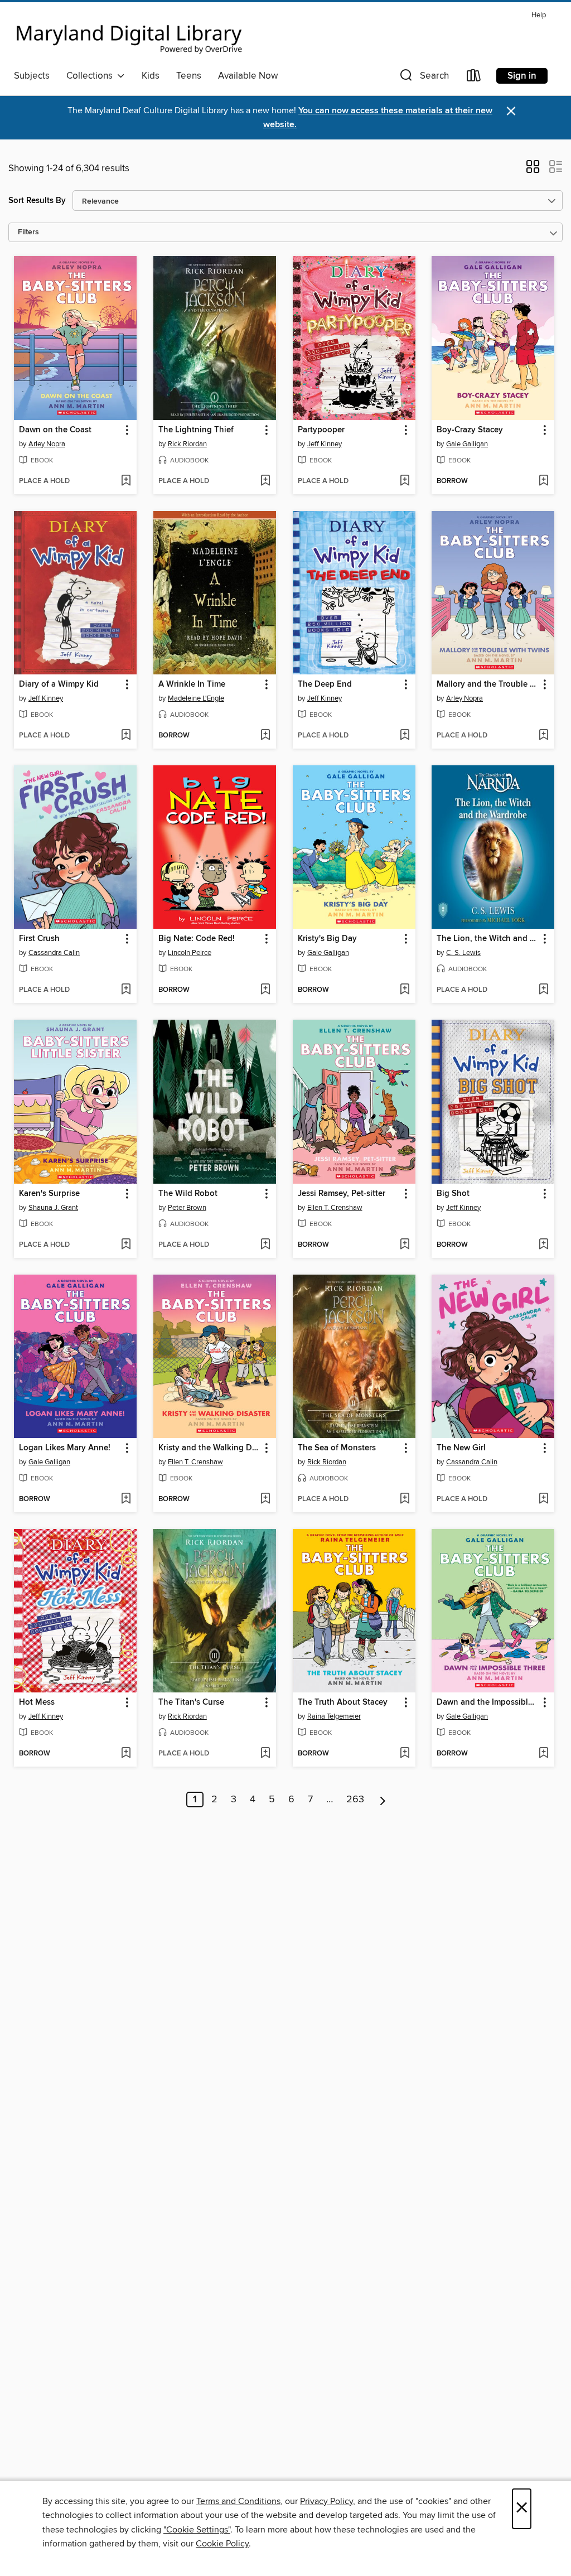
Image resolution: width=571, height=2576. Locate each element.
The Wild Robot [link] (188, 1194)
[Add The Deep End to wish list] (405, 736)
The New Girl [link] (461, 1448)
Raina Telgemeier (334, 1716)
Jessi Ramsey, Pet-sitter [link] (342, 1194)
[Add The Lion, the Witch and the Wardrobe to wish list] (543, 990)
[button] (423, 78)
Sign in (522, 76)
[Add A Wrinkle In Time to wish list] (265, 736)
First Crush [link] (39, 939)
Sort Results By (37, 201)
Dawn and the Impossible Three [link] (488, 1702)
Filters (28, 232)
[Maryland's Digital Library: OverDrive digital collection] (129, 36)
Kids (151, 76)
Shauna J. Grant (53, 1208)
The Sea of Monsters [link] (337, 1448)
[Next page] (383, 1800)
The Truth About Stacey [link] (343, 1702)
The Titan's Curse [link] (191, 1702)
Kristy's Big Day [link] (327, 939)
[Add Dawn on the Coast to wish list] (126, 481)
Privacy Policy (326, 2501)
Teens (189, 76)
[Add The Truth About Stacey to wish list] (405, 1754)
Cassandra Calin (54, 953)
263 (355, 1800)
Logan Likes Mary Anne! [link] (65, 1448)
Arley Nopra (47, 444)
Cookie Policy (222, 2544)
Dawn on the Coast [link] (55, 430)
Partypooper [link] (321, 430)
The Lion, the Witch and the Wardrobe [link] (488, 939)
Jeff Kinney (325, 444)
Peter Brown (187, 1208)
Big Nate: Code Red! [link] (197, 939)
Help (539, 15)
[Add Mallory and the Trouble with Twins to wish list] (543, 736)
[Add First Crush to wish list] (126, 990)
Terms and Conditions (238, 2501)
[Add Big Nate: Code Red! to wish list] (265, 990)
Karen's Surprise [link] (49, 1194)
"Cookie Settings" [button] (197, 2530)
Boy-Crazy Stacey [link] (470, 430)
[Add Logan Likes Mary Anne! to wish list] (126, 1499)
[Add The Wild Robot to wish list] (265, 1245)
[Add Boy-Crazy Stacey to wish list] (543, 481)
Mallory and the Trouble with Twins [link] (488, 684)
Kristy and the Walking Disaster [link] (209, 1448)
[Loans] (474, 78)
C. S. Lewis (463, 953)
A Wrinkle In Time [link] (192, 684)
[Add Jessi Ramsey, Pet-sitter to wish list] (405, 1245)
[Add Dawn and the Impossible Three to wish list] (543, 1754)
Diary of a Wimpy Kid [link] (59, 684)
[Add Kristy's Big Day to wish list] (405, 990)
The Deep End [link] (325, 684)
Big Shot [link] (453, 1194)
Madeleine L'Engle (196, 698)
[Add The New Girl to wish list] (543, 1499)
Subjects (32, 76)
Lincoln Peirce (190, 953)
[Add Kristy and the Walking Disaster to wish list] (265, 1499)
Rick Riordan (187, 444)
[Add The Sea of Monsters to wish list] (405, 1499)
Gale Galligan (467, 444)
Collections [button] (92, 76)
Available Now (248, 76)
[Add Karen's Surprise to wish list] (126, 1245)
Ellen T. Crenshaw (335, 1208)
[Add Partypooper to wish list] (405, 481)
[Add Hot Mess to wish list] (126, 1754)
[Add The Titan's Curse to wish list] (265, 1754)
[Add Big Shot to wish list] (543, 1245)
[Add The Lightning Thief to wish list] (265, 481)
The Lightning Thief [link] (196, 430)
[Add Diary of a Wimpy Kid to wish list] (126, 736)
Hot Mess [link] (37, 1702)
